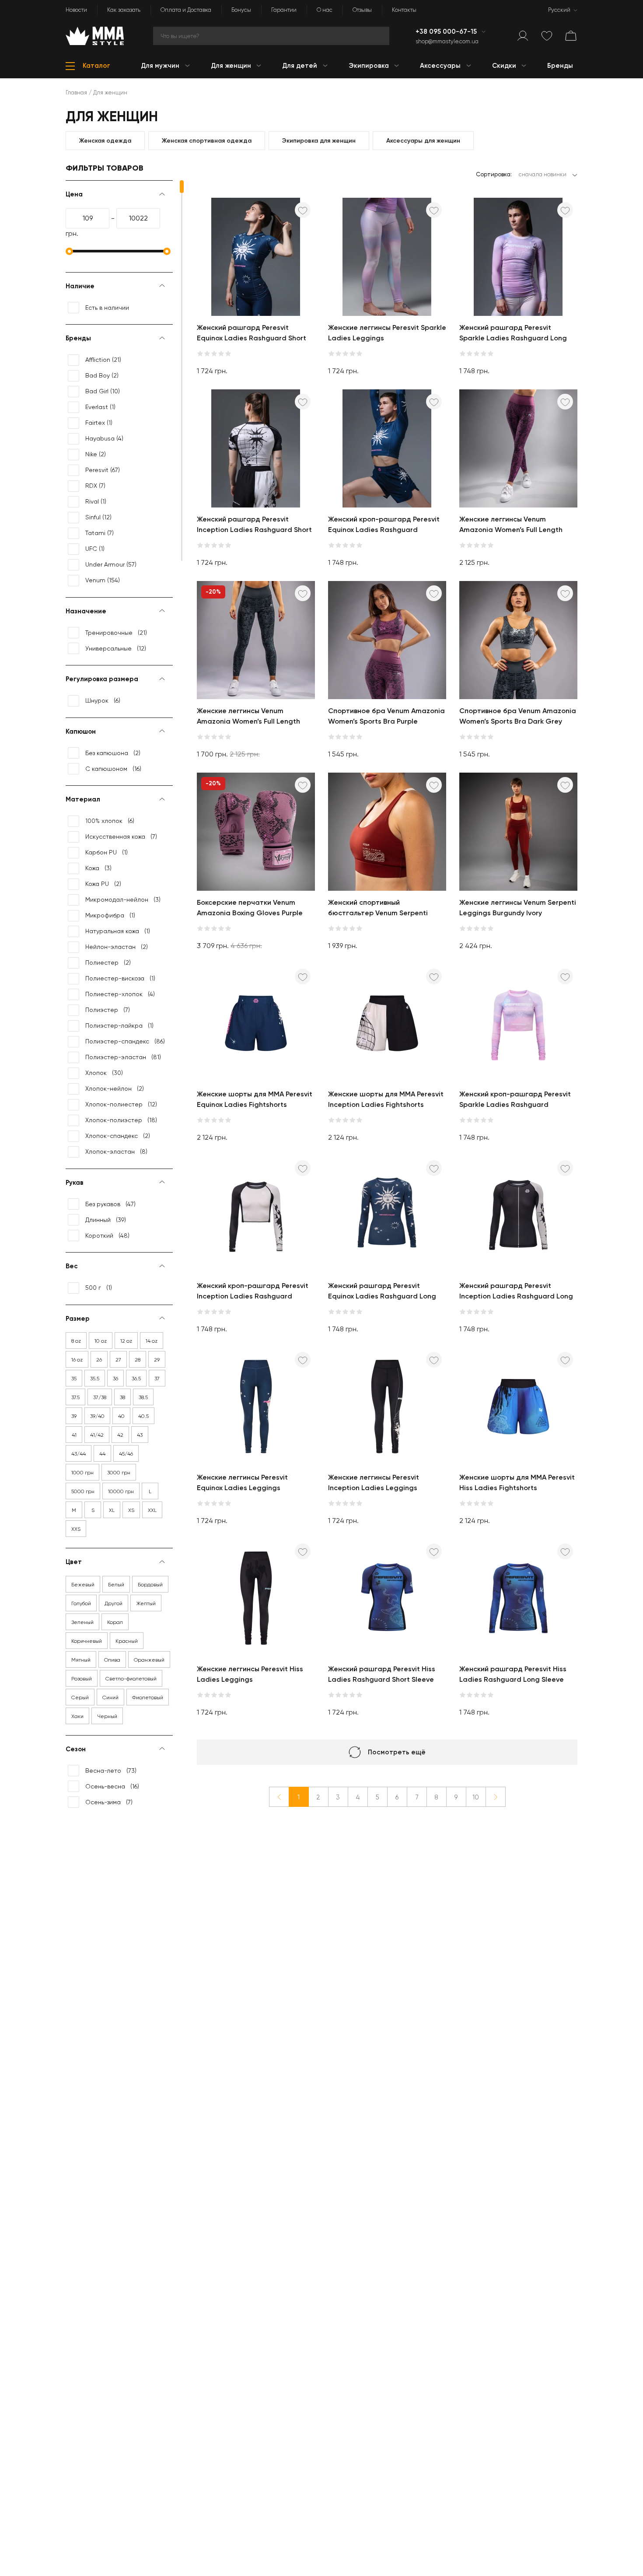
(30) (104, 1073)
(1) (100, 407)
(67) (103, 470)
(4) (104, 438)
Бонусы (241, 10)
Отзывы (362, 10)
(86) (125, 1041)
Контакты (404, 10)
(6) (103, 700)
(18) (121, 1120)
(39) (106, 1220)
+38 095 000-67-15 (447, 31)
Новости (76, 10)
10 (476, 1797)
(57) (111, 564)
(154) (103, 580)
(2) (102, 375)
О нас (325, 10)
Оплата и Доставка (186, 10)
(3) (98, 868)
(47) (110, 1204)
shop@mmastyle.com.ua (447, 41)
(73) (111, 1771)
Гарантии (284, 10)
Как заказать (124, 10)
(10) (103, 391)
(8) (116, 1151)
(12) (98, 517)
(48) (107, 1235)
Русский (559, 10)
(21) (103, 360)
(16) (113, 769)
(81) (123, 1057)
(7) (95, 486)
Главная (76, 93)
